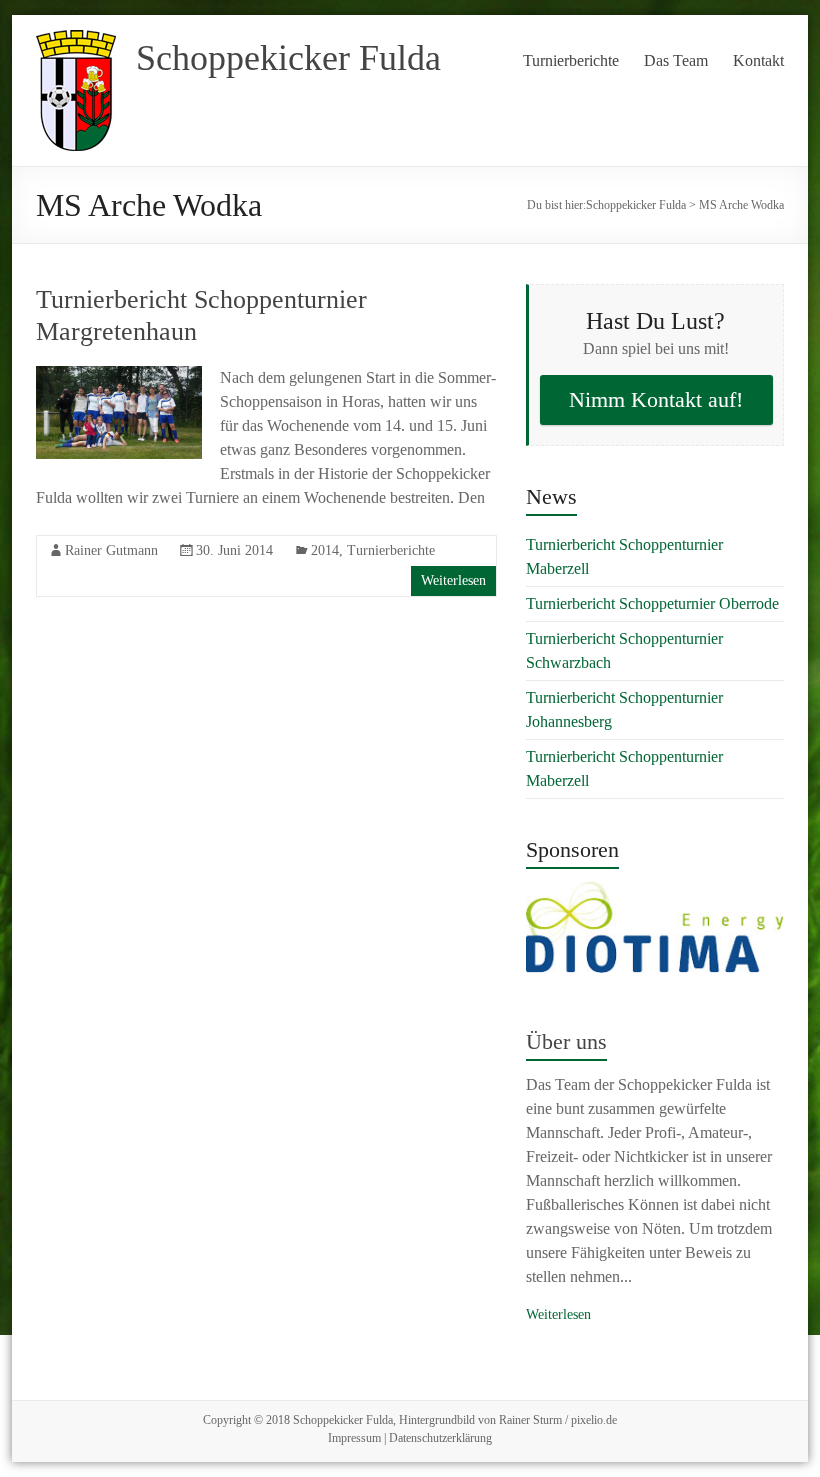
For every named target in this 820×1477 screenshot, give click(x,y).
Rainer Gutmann (111, 550)
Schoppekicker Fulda (288, 58)
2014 (325, 550)
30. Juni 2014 (234, 550)
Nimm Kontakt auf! (656, 399)
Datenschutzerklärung (440, 1438)
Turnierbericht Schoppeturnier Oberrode (652, 603)
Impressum (354, 1438)
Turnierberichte (571, 60)
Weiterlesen (453, 580)
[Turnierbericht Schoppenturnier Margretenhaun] (119, 375)
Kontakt (758, 60)
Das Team (676, 60)
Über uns (566, 1041)
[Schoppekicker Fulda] (76, 39)
